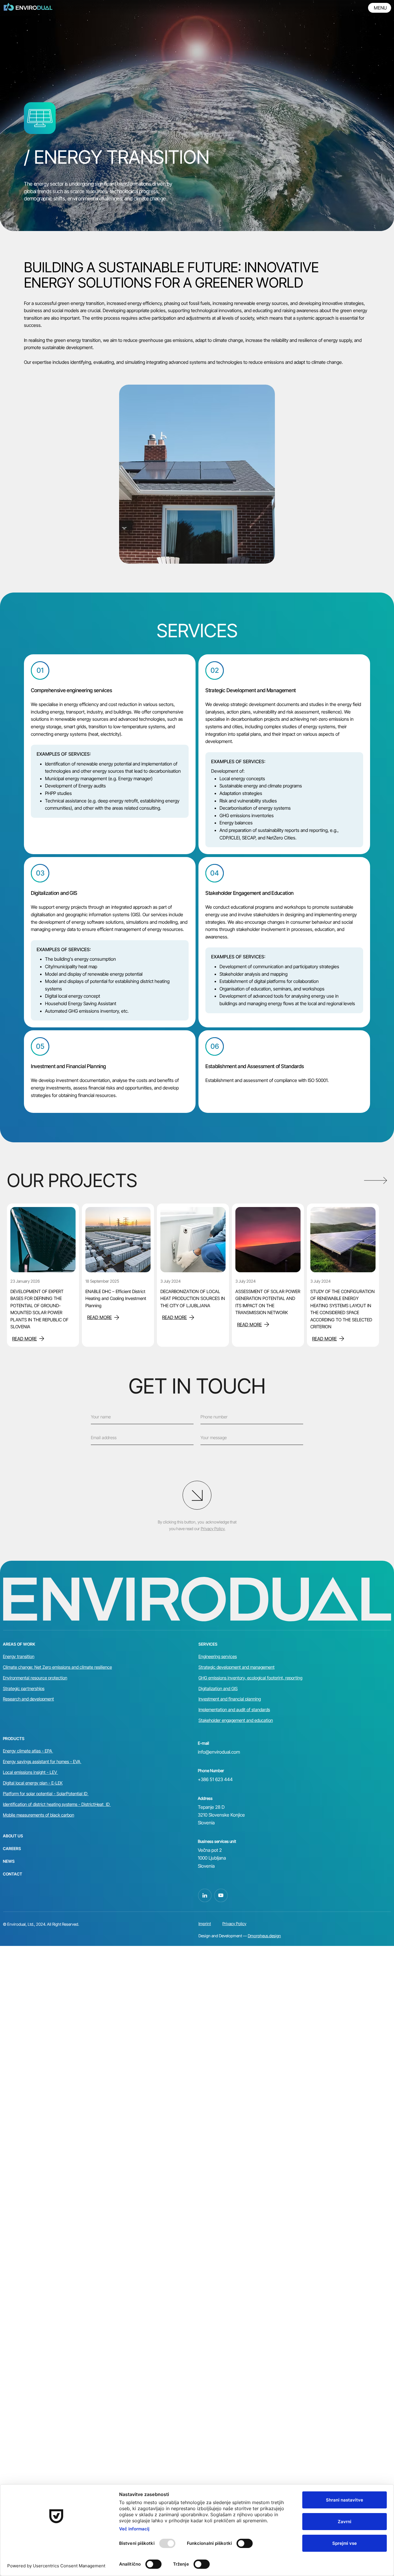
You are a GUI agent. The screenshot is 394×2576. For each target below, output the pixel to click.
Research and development (28, 1699)
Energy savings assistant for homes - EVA (42, 1762)
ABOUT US (13, 1836)
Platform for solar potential (28, 1794)
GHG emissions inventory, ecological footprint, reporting (250, 1678)
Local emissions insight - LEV (30, 1772)
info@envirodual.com (219, 1752)
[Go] (197, 1495)
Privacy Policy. (213, 1529)
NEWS (9, 1861)
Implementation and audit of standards (234, 1710)
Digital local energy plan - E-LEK (33, 1783)
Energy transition (19, 1656)
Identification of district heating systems (41, 1804)
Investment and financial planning (230, 1699)
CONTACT (13, 1874)
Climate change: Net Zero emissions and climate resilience (57, 1667)
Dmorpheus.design (264, 1936)
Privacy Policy (234, 1924)
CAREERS (12, 1848)
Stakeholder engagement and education (236, 1720)
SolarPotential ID (72, 1794)
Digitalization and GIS (218, 1689)
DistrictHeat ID (95, 1804)
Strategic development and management (237, 1667)
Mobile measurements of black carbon (39, 1815)
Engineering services (218, 1656)
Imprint (205, 1924)
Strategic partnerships (24, 1689)
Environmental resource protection (35, 1678)
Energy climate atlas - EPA (28, 1751)
